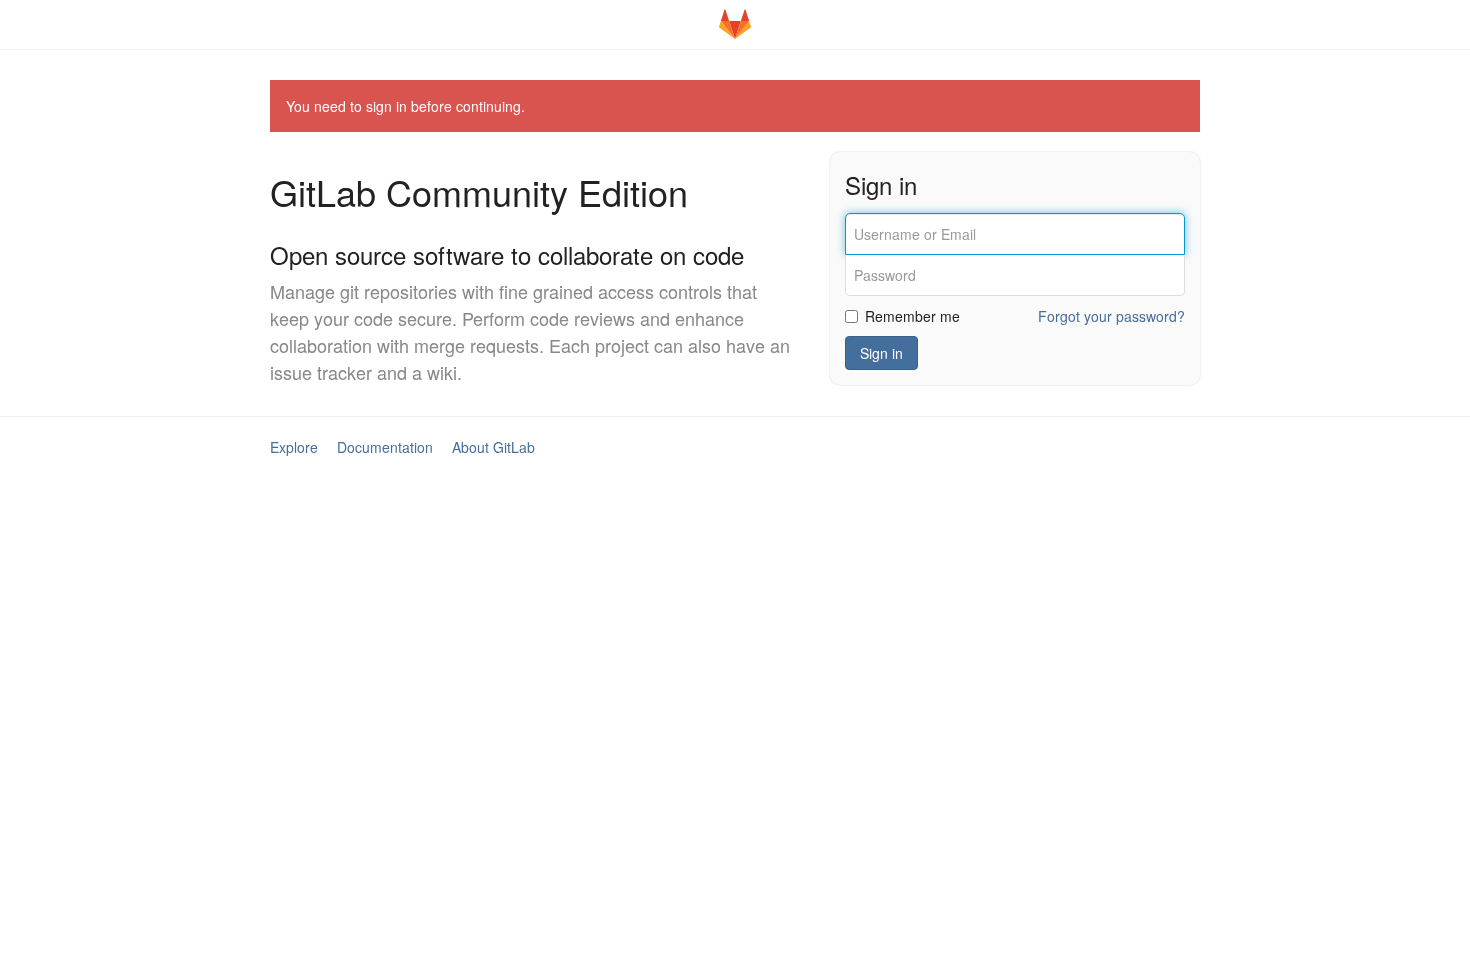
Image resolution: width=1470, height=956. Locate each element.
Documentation (385, 447)
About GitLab (493, 447)
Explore (294, 447)
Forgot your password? (1111, 316)
